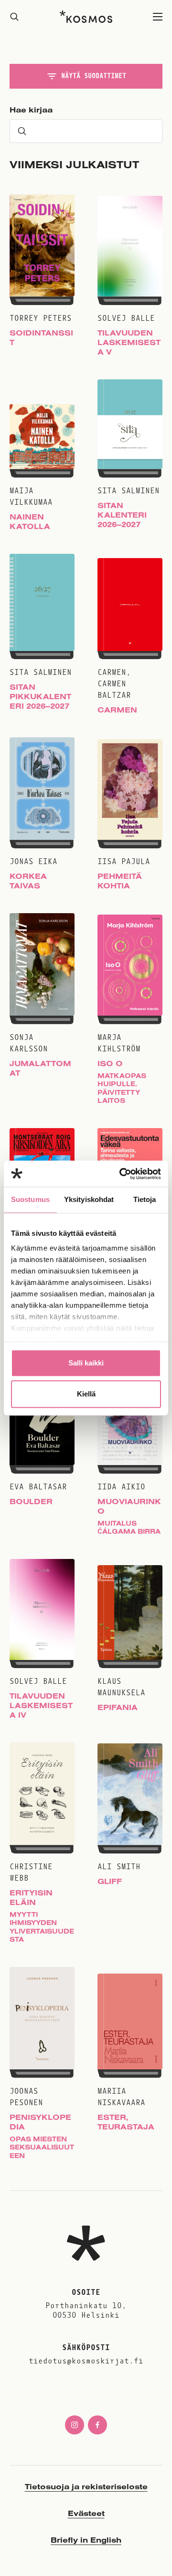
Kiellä (86, 1394)
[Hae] (14, 17)
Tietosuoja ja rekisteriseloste (86, 2486)
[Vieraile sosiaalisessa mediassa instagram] (75, 2425)
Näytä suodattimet (94, 76)
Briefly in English (86, 2540)
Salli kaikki (86, 1363)
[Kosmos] (86, 17)
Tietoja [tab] (145, 1199)
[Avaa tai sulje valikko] (158, 17)
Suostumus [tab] (30, 1199)
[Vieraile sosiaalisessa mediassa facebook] (97, 2425)
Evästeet (86, 2513)
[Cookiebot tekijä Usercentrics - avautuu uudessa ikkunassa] (121, 1174)
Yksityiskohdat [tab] (89, 1199)
